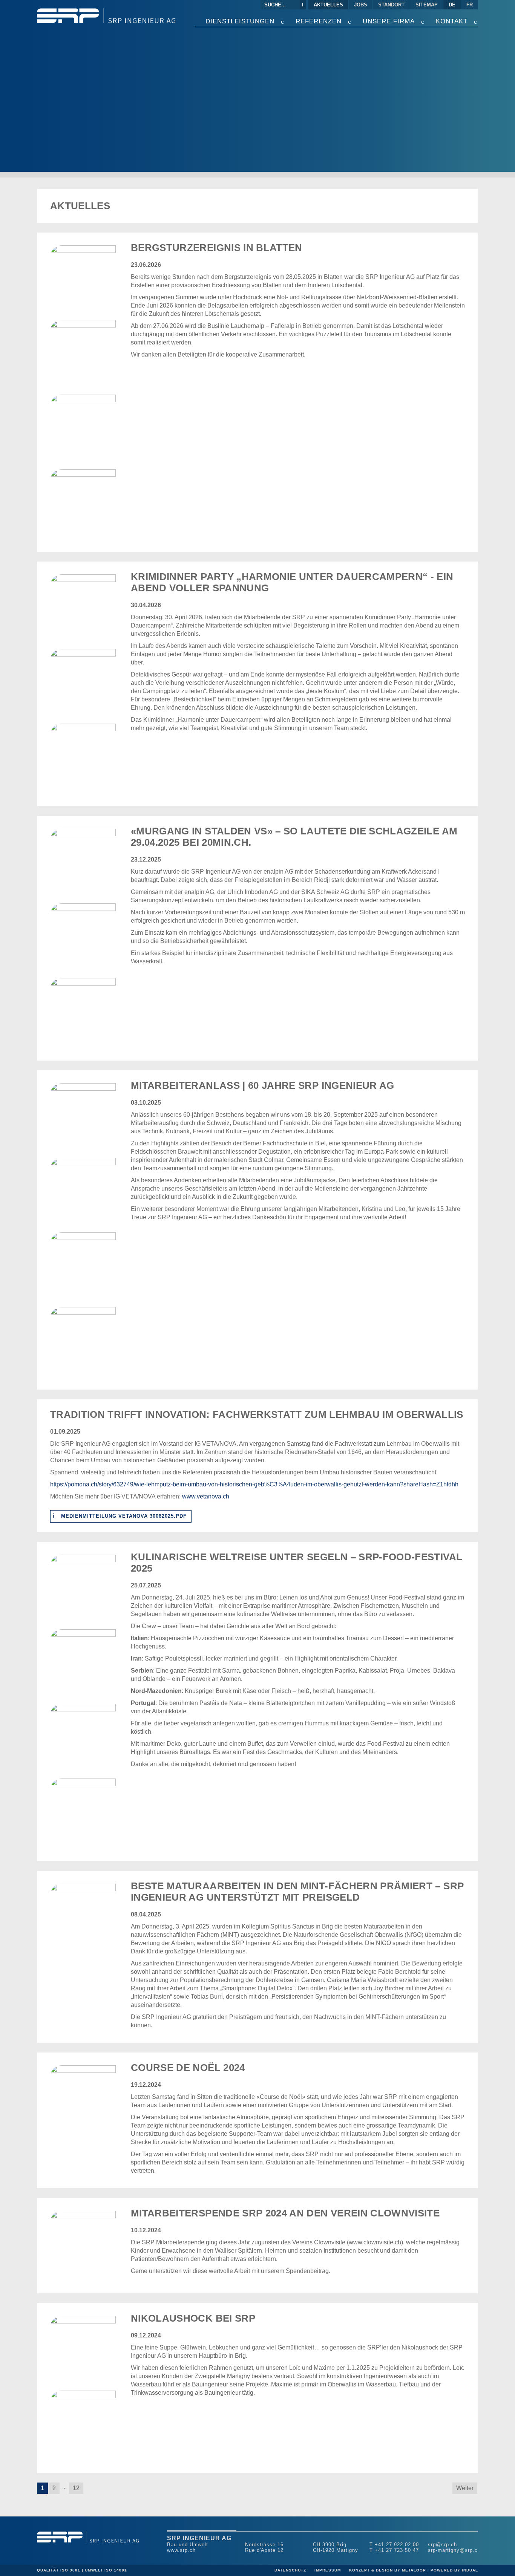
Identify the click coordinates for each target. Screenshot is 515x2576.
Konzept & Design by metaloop (388, 2570)
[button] (42, 2488)
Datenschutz (291, 2570)
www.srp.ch (181, 2550)
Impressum (328, 2570)
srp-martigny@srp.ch (454, 2550)
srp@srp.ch (442, 2545)
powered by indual (454, 2570)
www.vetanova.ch (206, 1496)
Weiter (465, 2488)
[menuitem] (329, 5)
